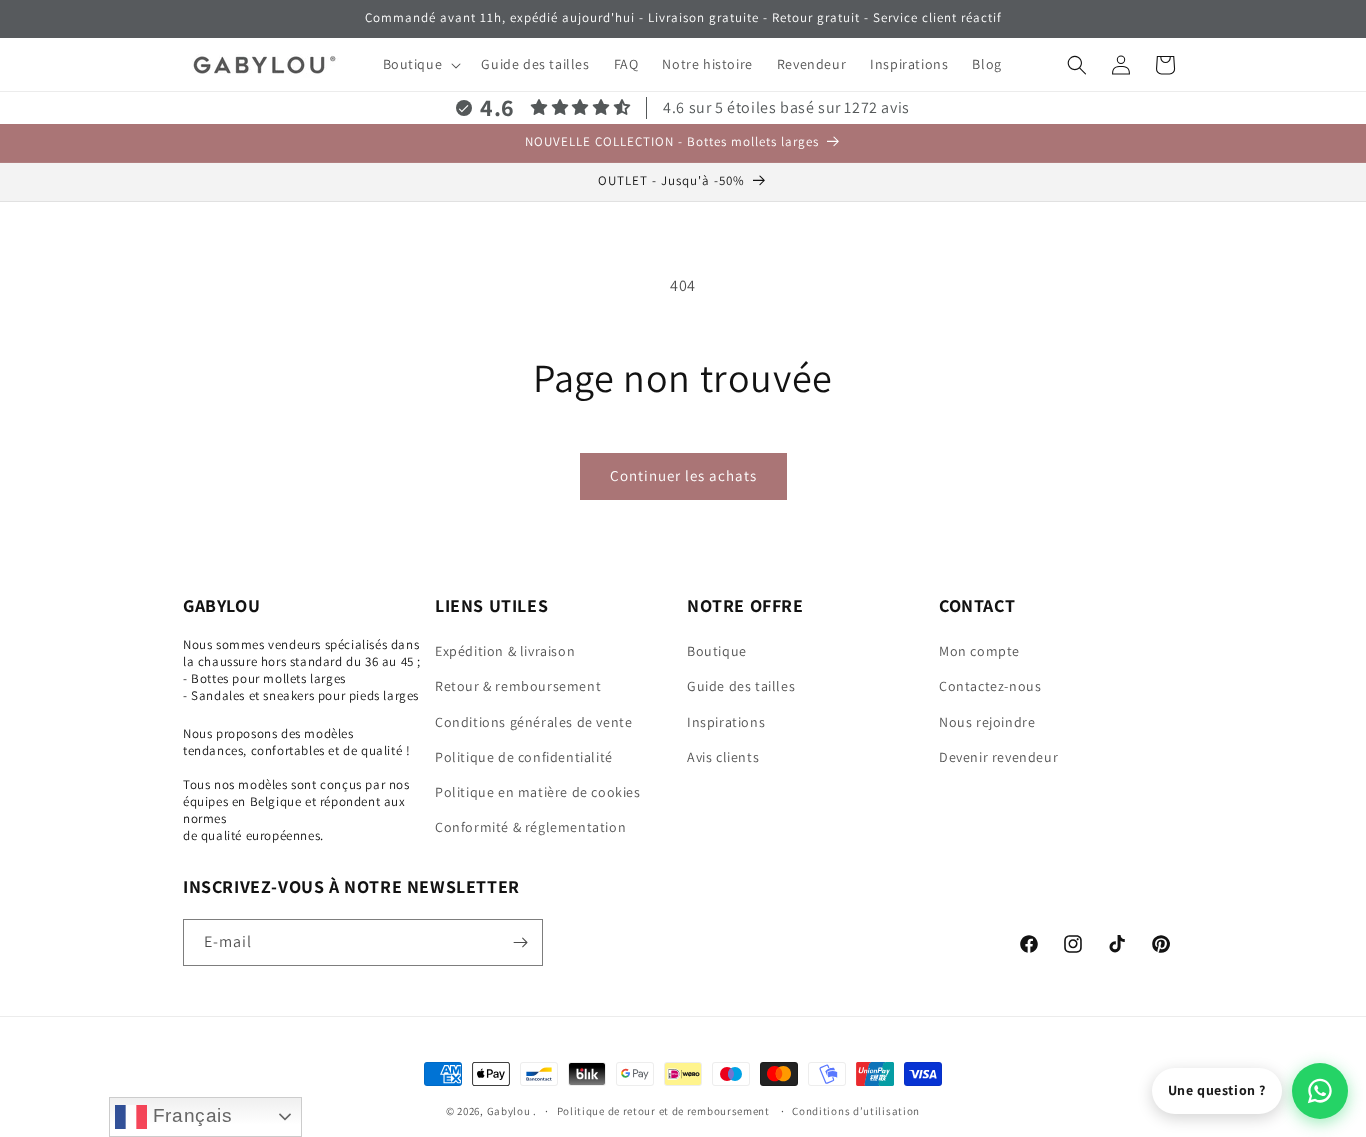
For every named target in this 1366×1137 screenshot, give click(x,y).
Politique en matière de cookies (538, 792)
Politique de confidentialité (524, 757)
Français (189, 1115)
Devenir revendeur (998, 757)
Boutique (717, 651)
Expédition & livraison (505, 651)
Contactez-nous (990, 686)
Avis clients (723, 757)
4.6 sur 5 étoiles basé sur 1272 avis (786, 107)
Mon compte (979, 651)
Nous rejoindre (987, 722)
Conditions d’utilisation (856, 1111)
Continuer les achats (683, 475)
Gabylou (509, 1111)
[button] (420, 64)
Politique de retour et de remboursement (665, 1111)
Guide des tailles (741, 686)
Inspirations (726, 722)
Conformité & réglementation (530, 827)
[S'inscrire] (520, 942)
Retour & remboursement (518, 686)
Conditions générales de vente (533, 722)
